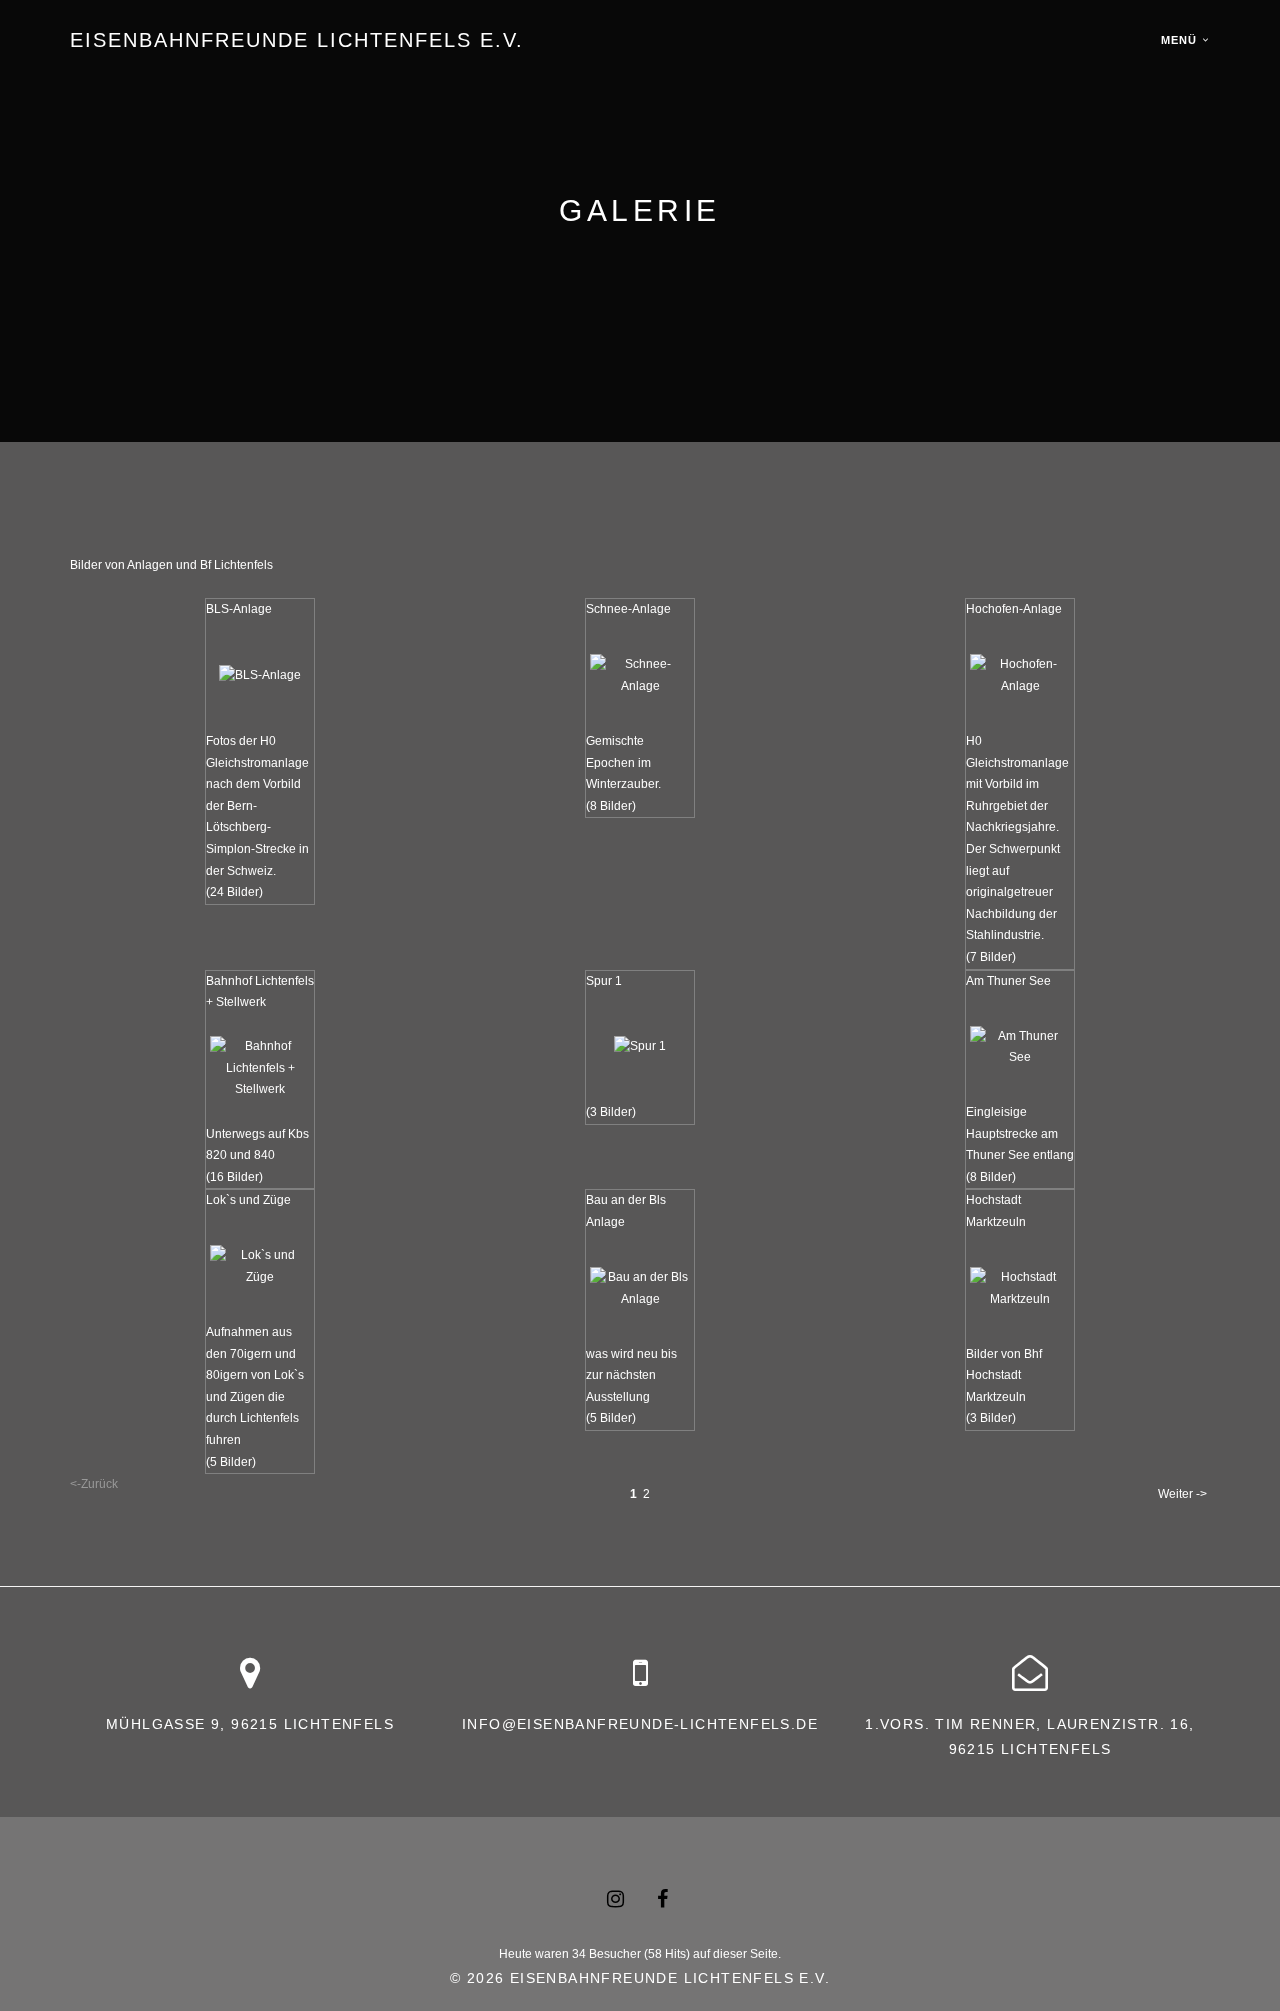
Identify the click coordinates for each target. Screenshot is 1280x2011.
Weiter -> (1182, 1494)
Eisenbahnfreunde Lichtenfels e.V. (297, 40)
